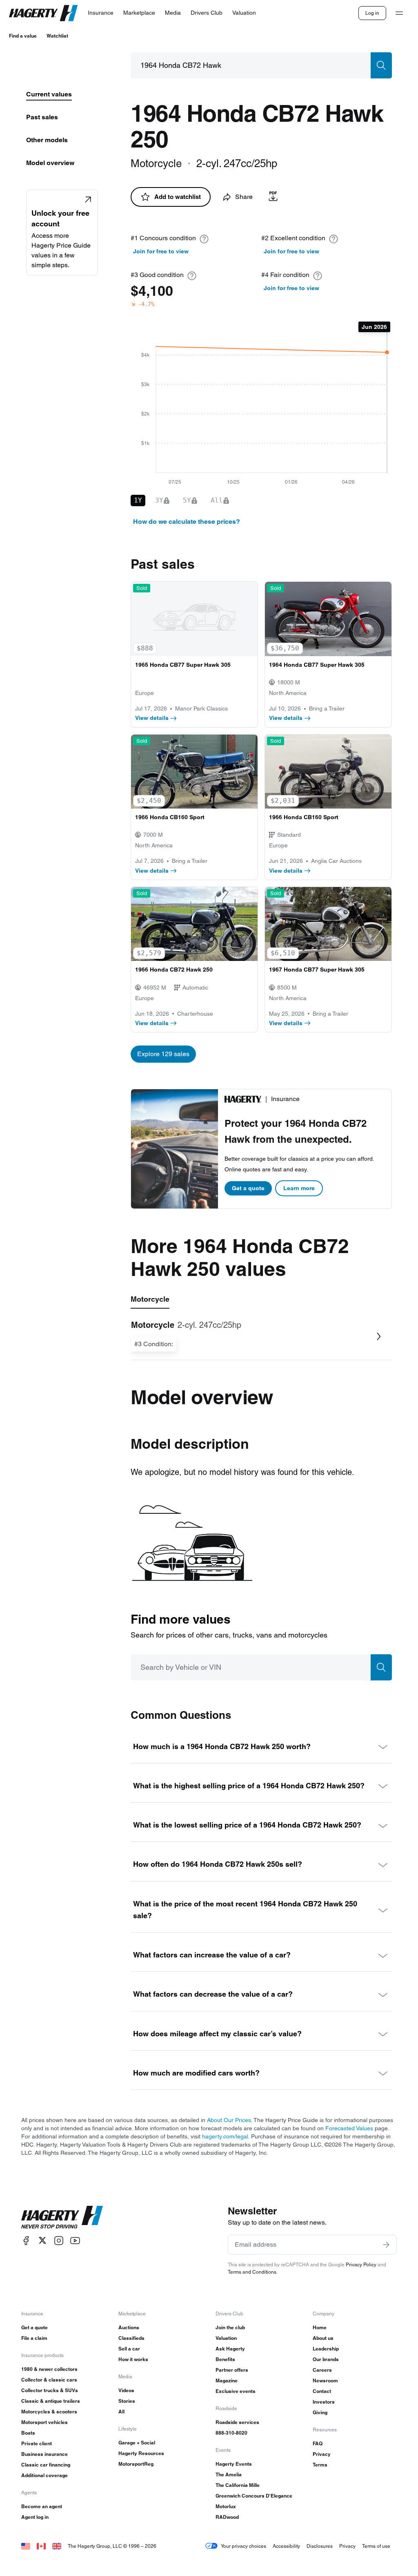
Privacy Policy (361, 2264)
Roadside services (237, 2422)
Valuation (226, 2338)
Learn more (299, 1188)
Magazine (227, 2381)
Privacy (322, 2454)
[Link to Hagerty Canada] (41, 2546)
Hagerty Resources (141, 2453)
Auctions (129, 2327)
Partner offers (232, 2370)
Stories (127, 2401)
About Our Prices (229, 2120)
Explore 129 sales (163, 1054)
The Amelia (229, 2474)
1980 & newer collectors (49, 2369)
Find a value (23, 36)
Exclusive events (236, 2391)
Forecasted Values (349, 2128)
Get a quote (248, 1188)
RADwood (227, 2517)
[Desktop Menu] (399, 13)
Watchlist (57, 36)
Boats (28, 2433)
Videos (126, 2390)
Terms (320, 2465)
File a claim (34, 2338)
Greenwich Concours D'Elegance (254, 2496)
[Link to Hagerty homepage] (62, 2217)
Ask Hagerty (230, 2349)
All (121, 2412)
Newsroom (325, 2381)
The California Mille (238, 2485)
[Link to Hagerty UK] (57, 2546)
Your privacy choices (243, 2546)
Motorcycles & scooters (49, 2412)
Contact (322, 2391)
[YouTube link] (75, 2240)
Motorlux (226, 2506)
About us (323, 2338)
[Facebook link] (26, 2240)
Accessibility (286, 2546)
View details (152, 718)
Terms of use (376, 2546)
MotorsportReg (136, 2464)
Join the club (230, 2327)
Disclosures (320, 2546)
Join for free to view (161, 251)
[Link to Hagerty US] (26, 2546)
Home (320, 2327)
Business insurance (44, 2454)
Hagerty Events (234, 2464)
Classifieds (131, 2338)
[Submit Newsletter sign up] (386, 2245)
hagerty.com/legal (225, 2136)
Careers (322, 2370)
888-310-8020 (231, 2433)
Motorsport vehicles (44, 2422)
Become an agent (42, 2506)
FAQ (318, 2443)
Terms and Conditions (252, 2272)
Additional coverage (44, 2475)
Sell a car (129, 2349)
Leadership (326, 2349)
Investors (324, 2402)
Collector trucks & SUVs (50, 2390)
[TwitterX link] (42, 2240)
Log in (372, 13)
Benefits (225, 2359)
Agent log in (35, 2517)
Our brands (326, 2359)
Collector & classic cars (49, 2380)
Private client (37, 2443)
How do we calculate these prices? (187, 522)
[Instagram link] (59, 2240)
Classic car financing (46, 2465)
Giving (320, 2412)
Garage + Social (137, 2443)
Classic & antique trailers (51, 2401)
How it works (133, 2359)
